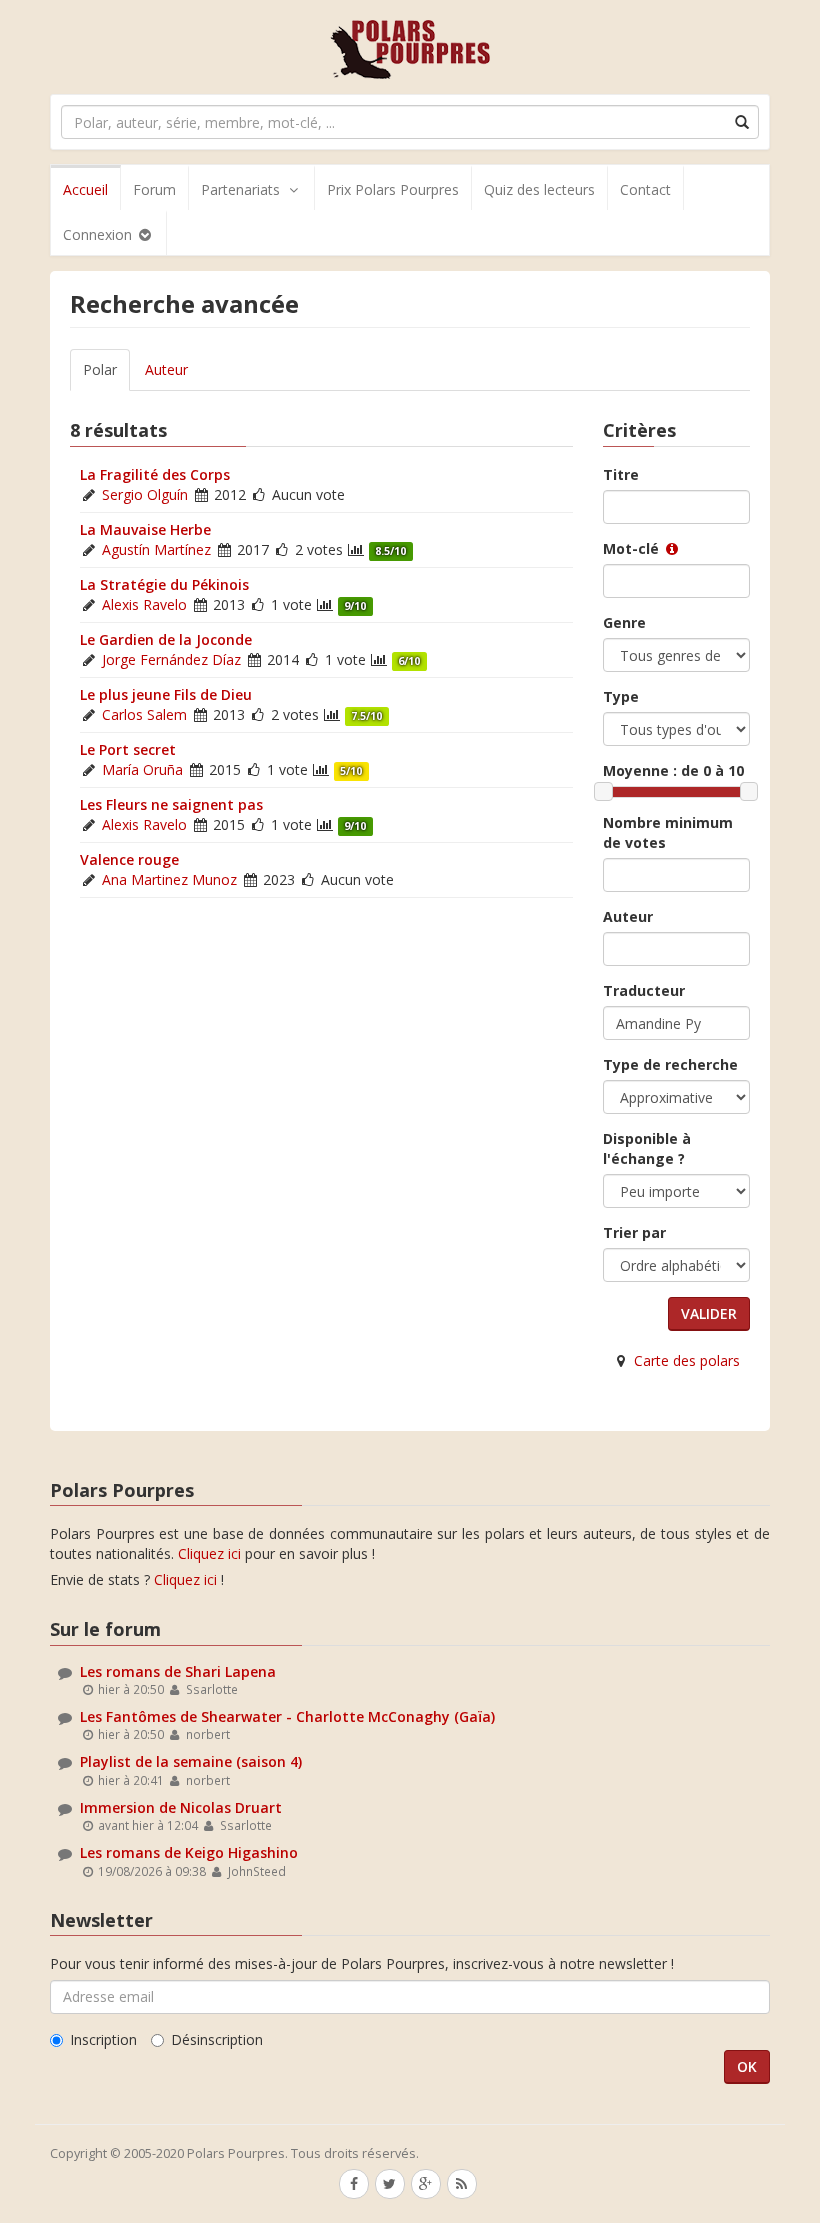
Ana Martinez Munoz (169, 879)
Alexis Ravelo (144, 604)
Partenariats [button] (240, 189)
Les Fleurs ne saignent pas (171, 804)
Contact (645, 189)
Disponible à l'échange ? (647, 1148)
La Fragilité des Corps (155, 474)
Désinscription (217, 2039)
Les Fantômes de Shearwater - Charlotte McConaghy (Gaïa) (287, 1716)
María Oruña (142, 769)
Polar (100, 369)
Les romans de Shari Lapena (178, 1671)
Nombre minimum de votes (668, 832)
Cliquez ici (209, 1553)
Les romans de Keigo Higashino (189, 1852)
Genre (624, 622)
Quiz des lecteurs (539, 189)
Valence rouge (129, 859)
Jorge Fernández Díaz (171, 659)
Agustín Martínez (156, 549)
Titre (621, 474)
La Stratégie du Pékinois (164, 584)
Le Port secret (128, 749)
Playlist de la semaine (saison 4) (191, 1761)
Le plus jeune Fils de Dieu (166, 694)
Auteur (166, 369)
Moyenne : (673, 770)
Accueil (85, 189)
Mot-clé (633, 548)
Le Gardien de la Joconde (166, 639)
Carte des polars (687, 1360)
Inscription (103, 2039)
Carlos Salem (144, 714)
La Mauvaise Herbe (145, 529)
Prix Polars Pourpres (393, 189)
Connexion (99, 234)
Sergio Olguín (145, 494)
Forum (154, 189)
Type (621, 696)
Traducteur (644, 990)
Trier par (634, 1232)
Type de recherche (670, 1064)
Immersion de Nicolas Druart (181, 1807)
